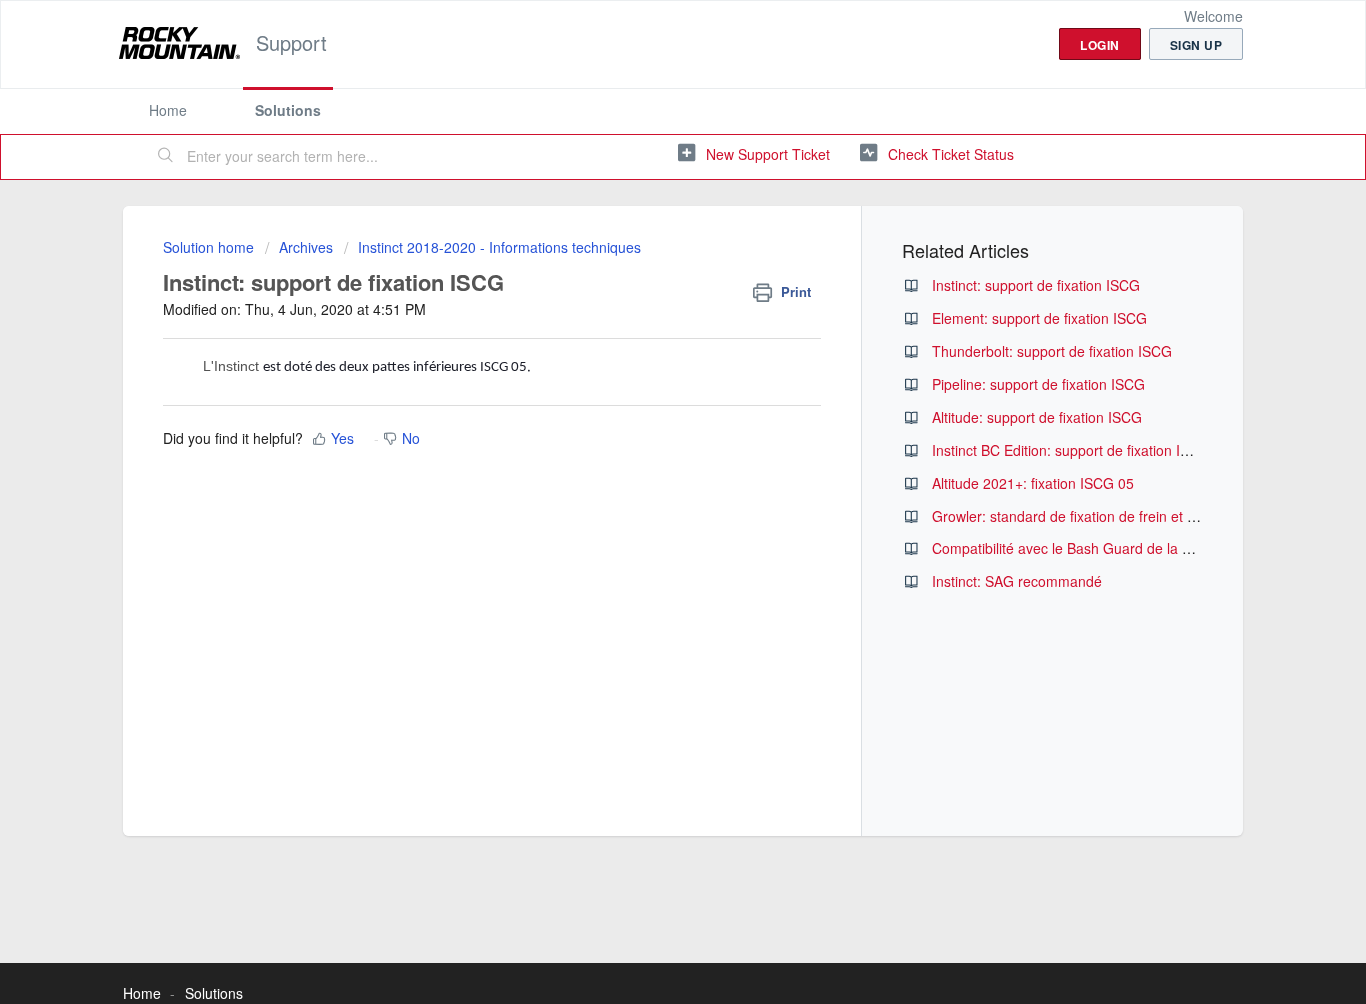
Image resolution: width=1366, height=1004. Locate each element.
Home (168, 110)
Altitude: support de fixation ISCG (1037, 417)
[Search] (166, 157)
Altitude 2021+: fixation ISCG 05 (1033, 483)
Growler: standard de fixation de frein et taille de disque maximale (1139, 516)
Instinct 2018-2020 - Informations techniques (499, 247)
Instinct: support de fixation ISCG (1036, 285)
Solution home (210, 247)
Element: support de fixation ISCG (1039, 318)
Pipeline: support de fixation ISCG (1038, 384)
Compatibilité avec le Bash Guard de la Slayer (1077, 548)
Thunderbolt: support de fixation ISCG (1052, 351)
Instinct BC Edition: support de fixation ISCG (1071, 450)
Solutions (288, 110)
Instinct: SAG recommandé (1017, 581)
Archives (306, 247)
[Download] (646, 237)
